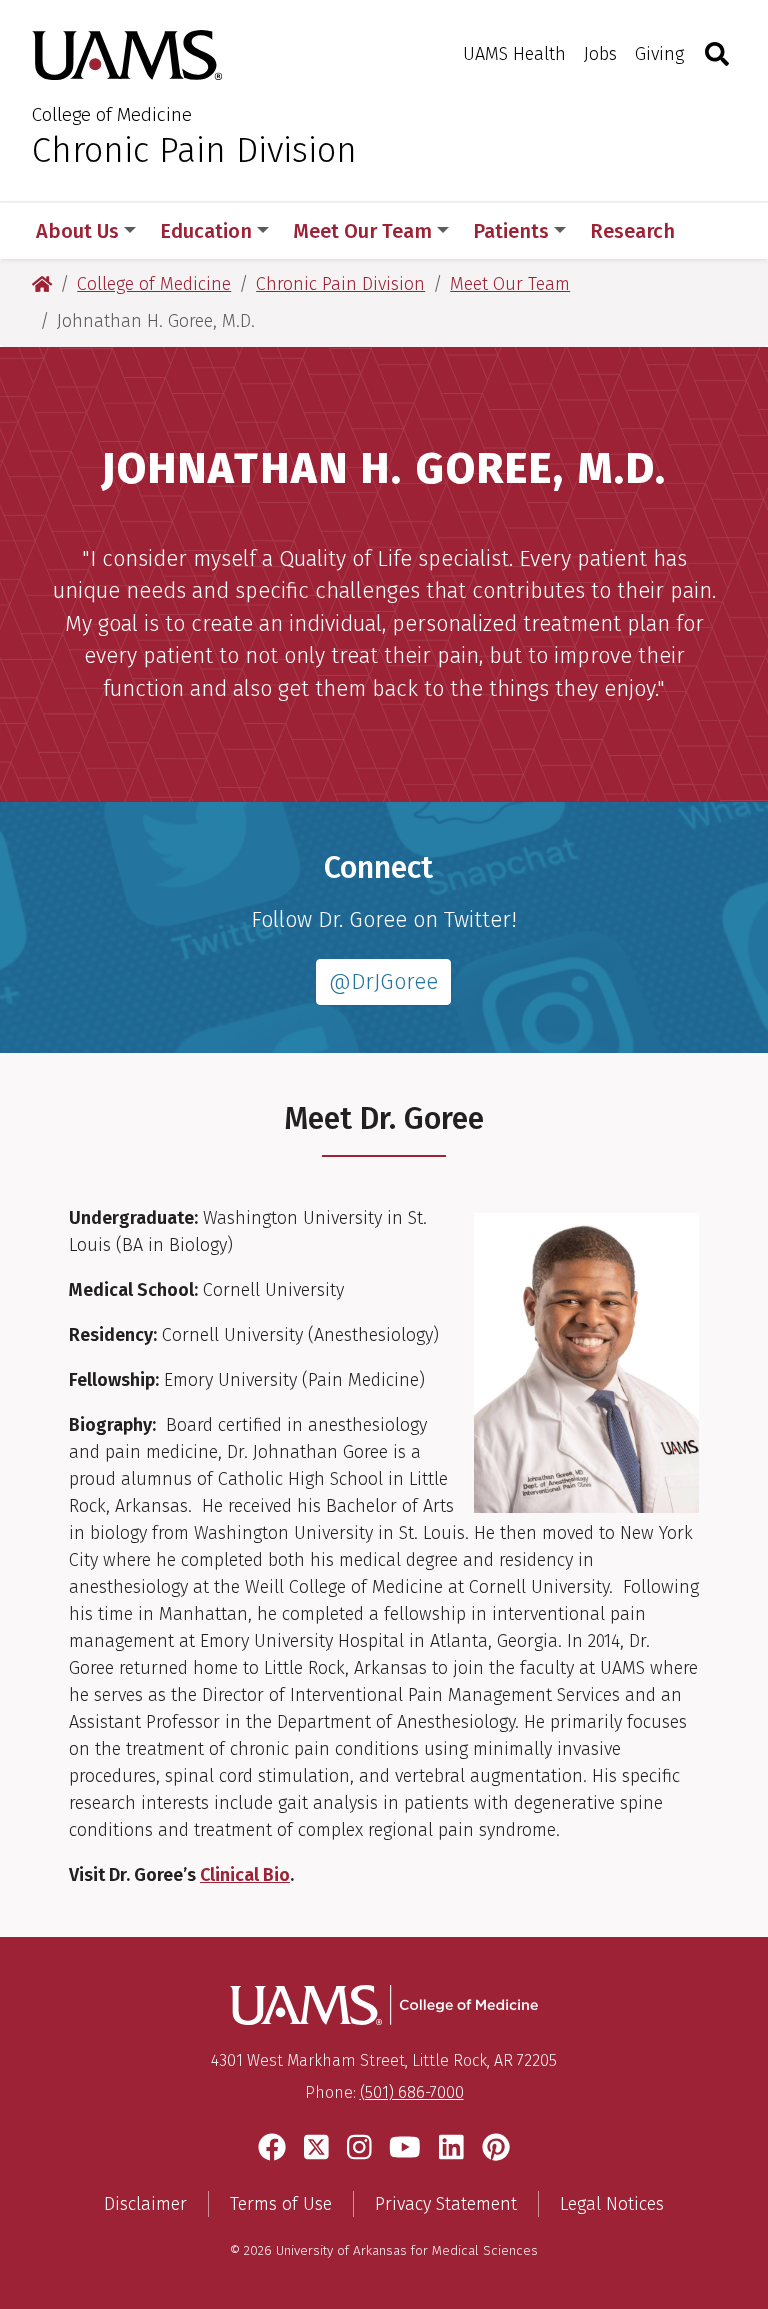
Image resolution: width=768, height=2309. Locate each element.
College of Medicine (112, 114)
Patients (511, 231)
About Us (77, 231)
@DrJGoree (383, 982)
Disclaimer (145, 2204)
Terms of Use (281, 2204)
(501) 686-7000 (412, 2092)
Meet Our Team (362, 231)
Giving (659, 54)
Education (206, 231)
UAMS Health (514, 54)
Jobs (600, 54)
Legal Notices (612, 2204)
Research (632, 231)
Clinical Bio (245, 1875)
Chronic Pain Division (194, 150)
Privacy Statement (446, 2204)
